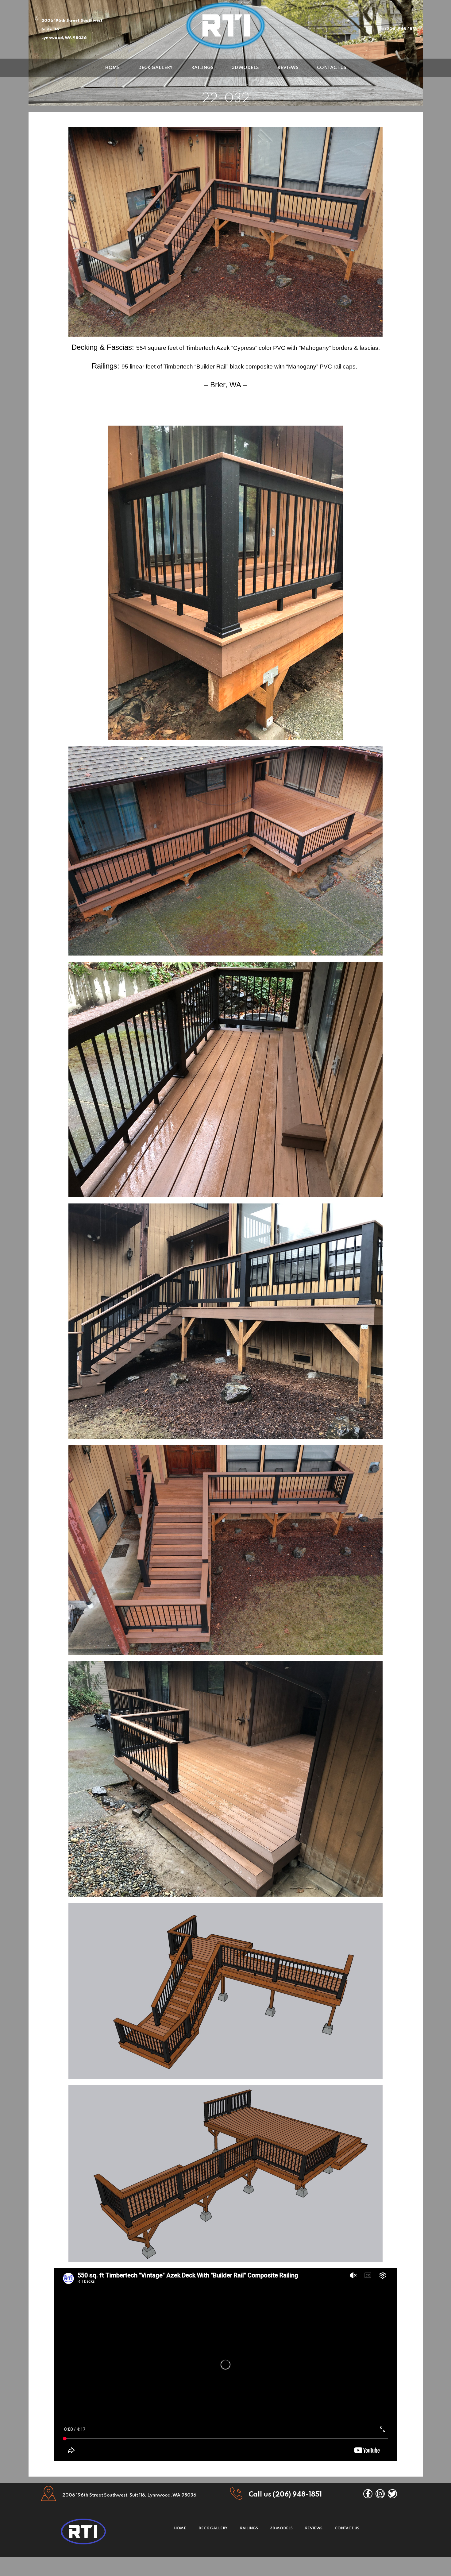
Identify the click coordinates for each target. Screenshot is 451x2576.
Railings (202, 68)
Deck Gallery (155, 68)
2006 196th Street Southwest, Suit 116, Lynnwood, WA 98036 (129, 2495)
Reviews (288, 68)
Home (112, 68)
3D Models (245, 68)
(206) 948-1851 (400, 29)
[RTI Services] (225, 25)
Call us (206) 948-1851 (285, 2495)
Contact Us (332, 68)
